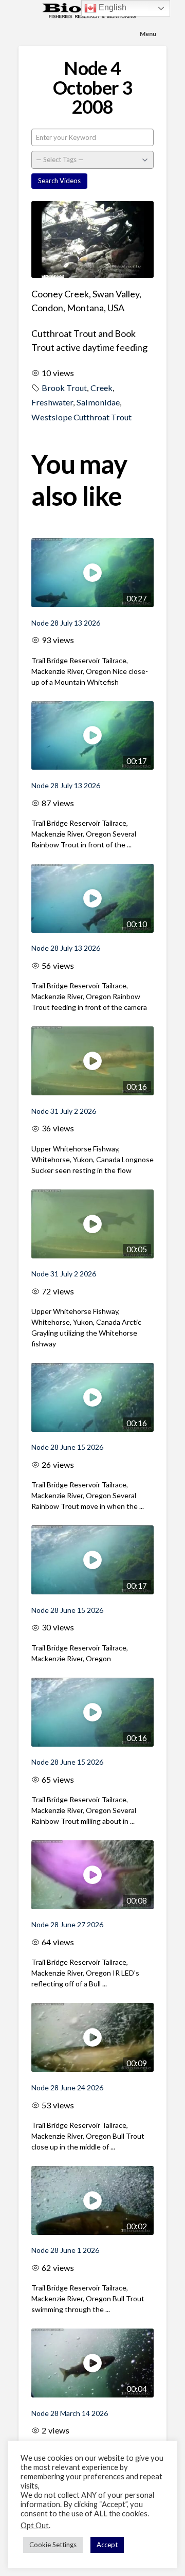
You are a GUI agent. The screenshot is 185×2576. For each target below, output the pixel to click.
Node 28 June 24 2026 (67, 2088)
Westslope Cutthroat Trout (81, 417)
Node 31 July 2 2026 (64, 1111)
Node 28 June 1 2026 (65, 2250)
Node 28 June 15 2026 (67, 1447)
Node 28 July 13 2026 (66, 623)
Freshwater (52, 402)
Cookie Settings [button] (53, 2545)
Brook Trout (64, 388)
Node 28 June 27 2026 (67, 1924)
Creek (101, 388)
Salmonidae (98, 402)
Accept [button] (107, 2545)
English (112, 7)
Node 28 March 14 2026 (70, 2413)
